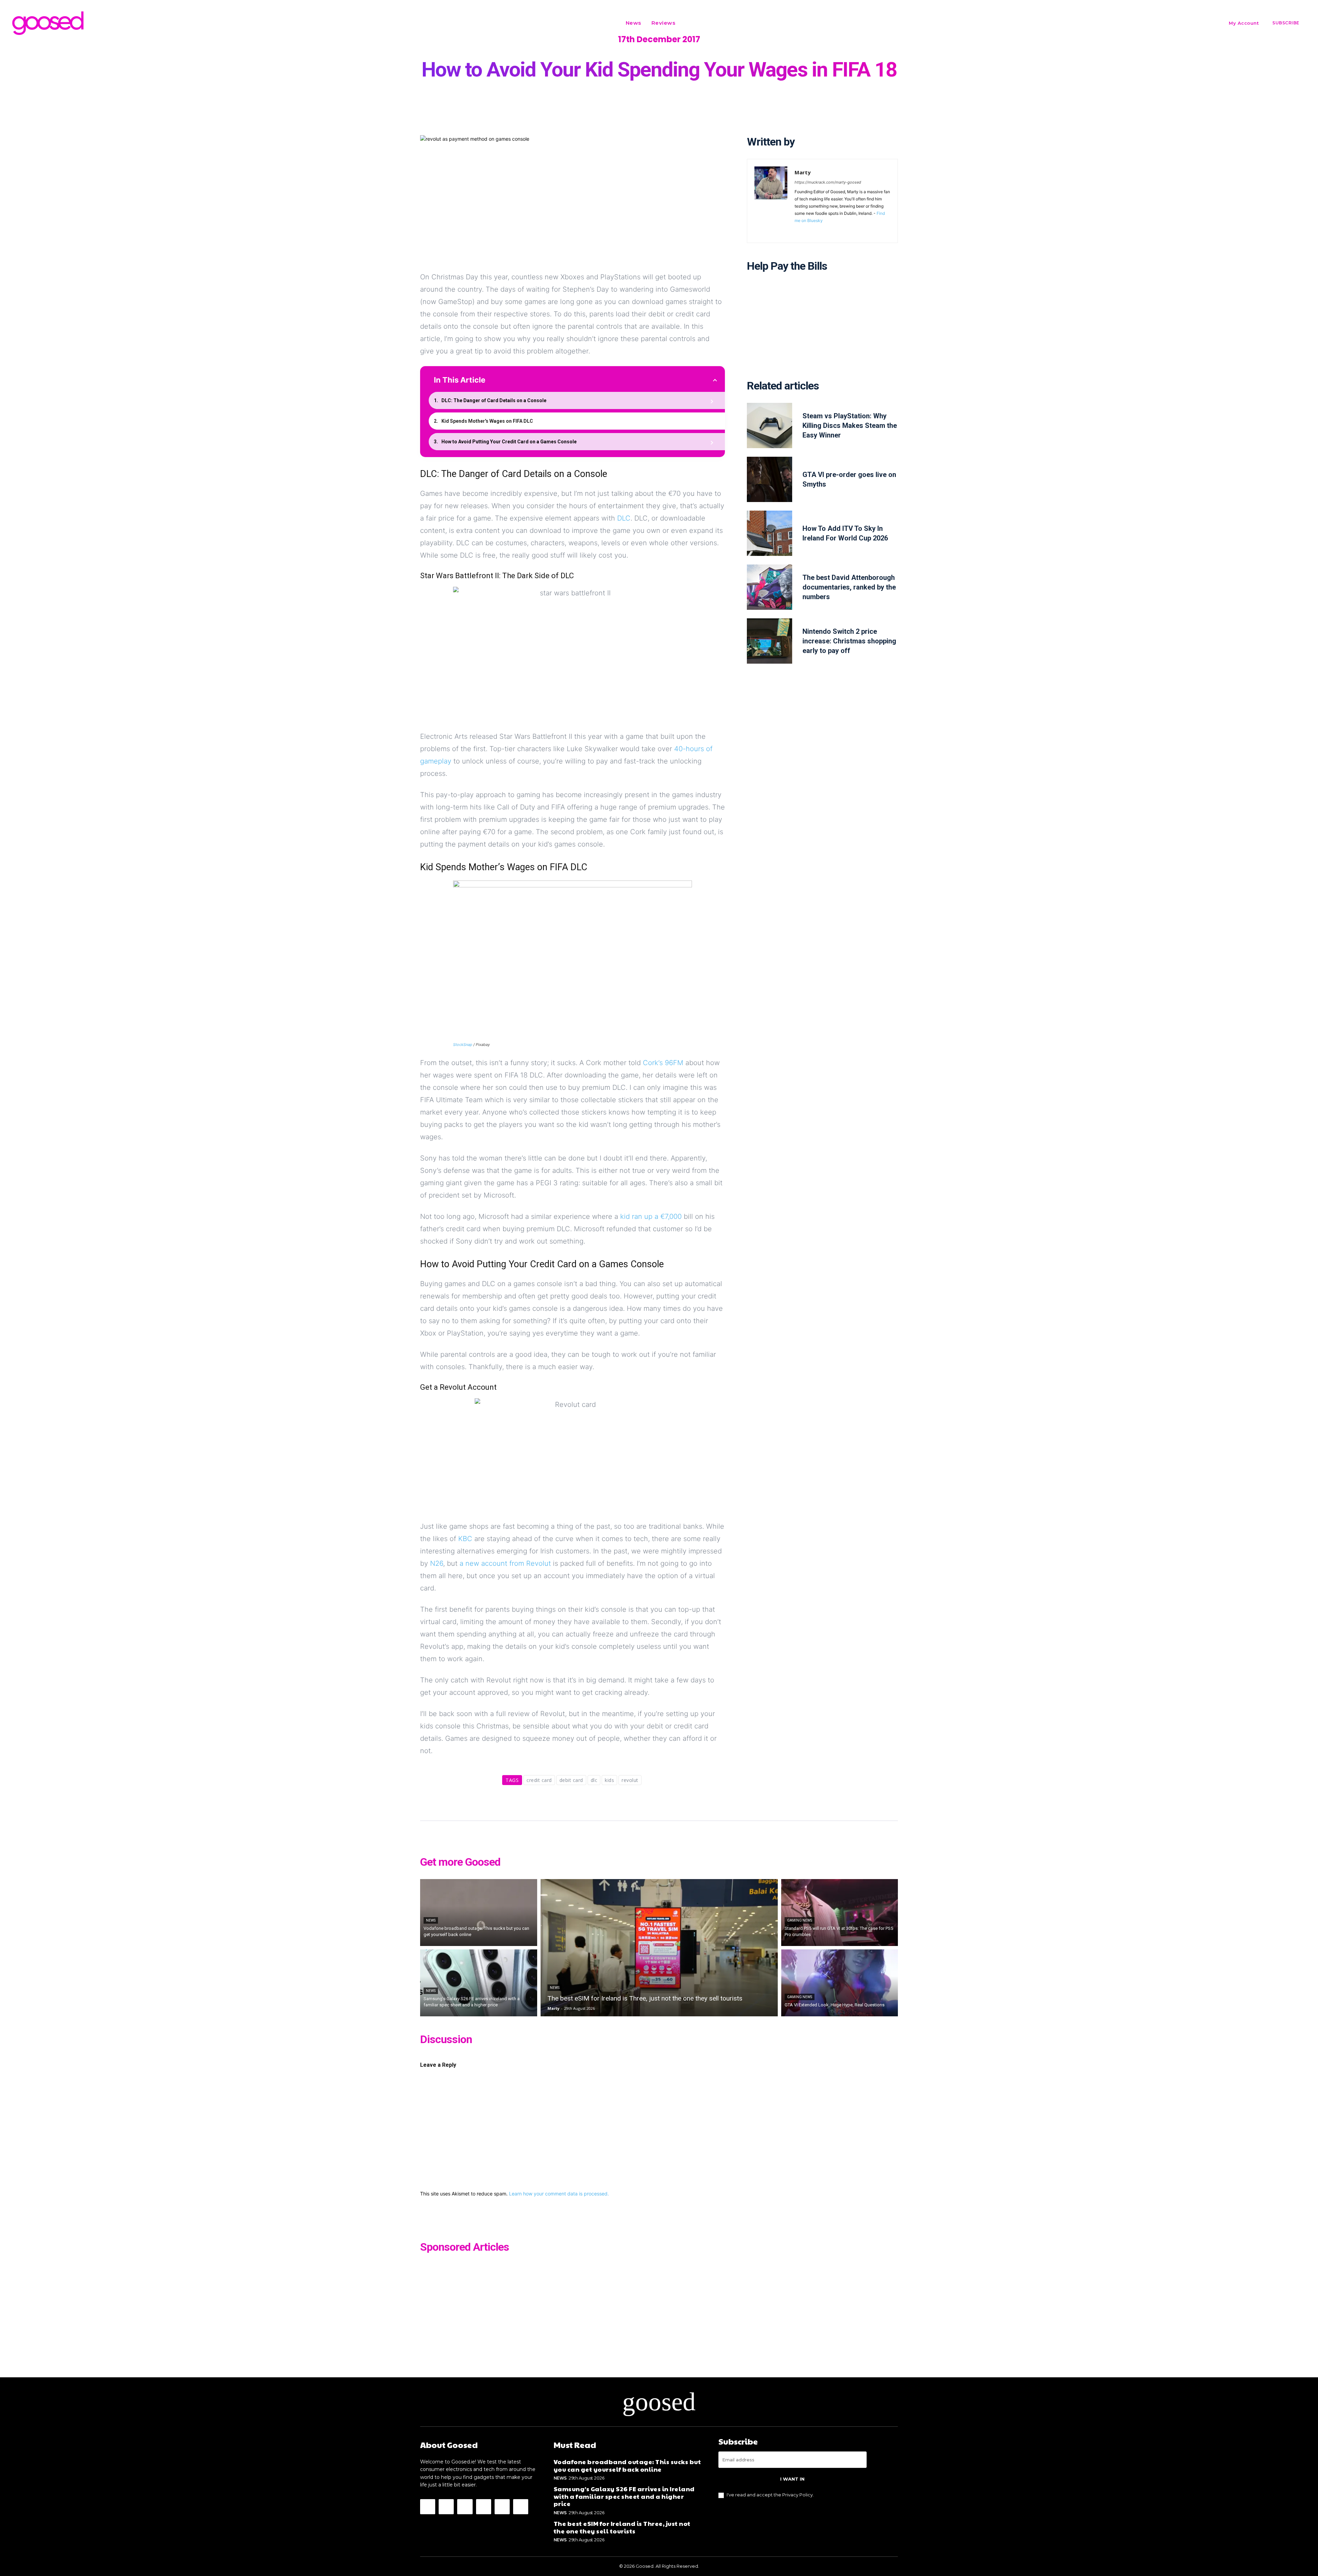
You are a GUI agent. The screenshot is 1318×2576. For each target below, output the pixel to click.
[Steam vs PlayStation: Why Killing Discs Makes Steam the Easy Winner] (770, 426)
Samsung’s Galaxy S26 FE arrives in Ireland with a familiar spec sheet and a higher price (624, 2496)
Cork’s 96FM (663, 1063)
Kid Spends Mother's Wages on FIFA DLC (487, 421)
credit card (539, 1780)
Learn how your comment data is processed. (559, 2194)
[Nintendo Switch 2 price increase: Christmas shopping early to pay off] (770, 641)
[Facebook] (797, 230)
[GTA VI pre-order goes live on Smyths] (770, 479)
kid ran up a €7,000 (651, 1216)
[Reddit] (827, 230)
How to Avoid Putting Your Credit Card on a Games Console (509, 442)
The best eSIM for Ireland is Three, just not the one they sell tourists (622, 2527)
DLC (624, 518)
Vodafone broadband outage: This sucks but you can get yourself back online (627, 2465)
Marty (803, 172)
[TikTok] (837, 230)
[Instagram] (807, 230)
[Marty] (771, 201)
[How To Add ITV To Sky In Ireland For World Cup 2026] (770, 533)
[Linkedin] (817, 230)
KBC (465, 1539)
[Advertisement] (822, 331)
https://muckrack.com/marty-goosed (828, 182)
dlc (594, 1780)
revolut (630, 1780)
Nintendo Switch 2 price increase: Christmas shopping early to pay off (849, 641)
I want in (792, 2479)
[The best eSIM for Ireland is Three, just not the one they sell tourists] (659, 1948)
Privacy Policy (797, 2495)
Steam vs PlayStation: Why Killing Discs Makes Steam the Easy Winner (850, 426)
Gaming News (800, 1920)
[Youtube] (857, 230)
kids (609, 1780)
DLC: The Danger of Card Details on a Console (494, 400)
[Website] (847, 230)
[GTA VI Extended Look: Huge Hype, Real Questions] (840, 1983)
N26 (437, 1563)
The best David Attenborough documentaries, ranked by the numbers (849, 587)
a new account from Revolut (505, 1563)
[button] (689, 23)
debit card (571, 1780)
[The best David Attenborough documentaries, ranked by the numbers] (770, 587)
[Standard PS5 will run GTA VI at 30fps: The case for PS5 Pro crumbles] (840, 1913)
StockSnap (463, 1045)
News (431, 1920)
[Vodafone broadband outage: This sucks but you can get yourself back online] (479, 1913)
